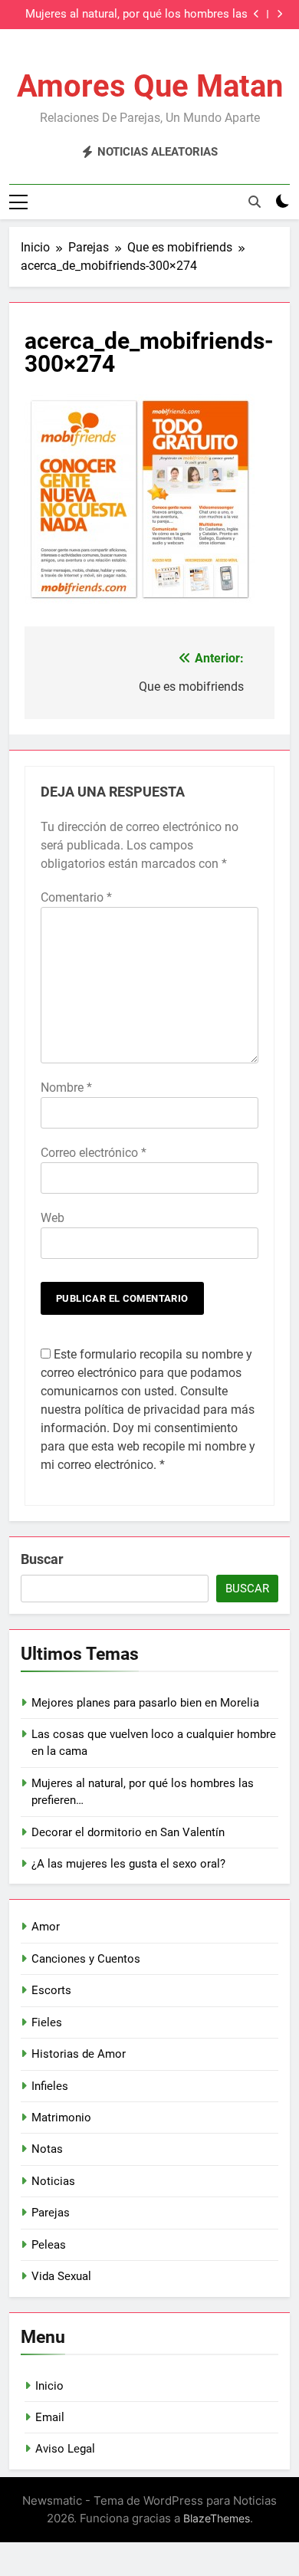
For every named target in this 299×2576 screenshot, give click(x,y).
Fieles (47, 2022)
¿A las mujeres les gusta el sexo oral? (128, 1864)
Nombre (66, 1088)
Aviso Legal (65, 2449)
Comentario (76, 897)
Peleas (49, 2245)
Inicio (49, 2386)
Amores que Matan (150, 86)
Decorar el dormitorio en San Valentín (128, 1832)
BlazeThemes (217, 2518)
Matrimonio (61, 2118)
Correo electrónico (94, 1153)
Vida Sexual (61, 2276)
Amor (46, 1927)
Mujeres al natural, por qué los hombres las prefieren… (136, 15)
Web (53, 1218)
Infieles (50, 2086)
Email (50, 2417)
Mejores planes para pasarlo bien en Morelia (145, 1703)
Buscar (42, 1559)
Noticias (53, 2181)
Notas (47, 2149)
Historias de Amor (79, 2054)
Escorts (51, 1990)
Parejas (51, 2213)
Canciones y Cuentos (86, 1959)
